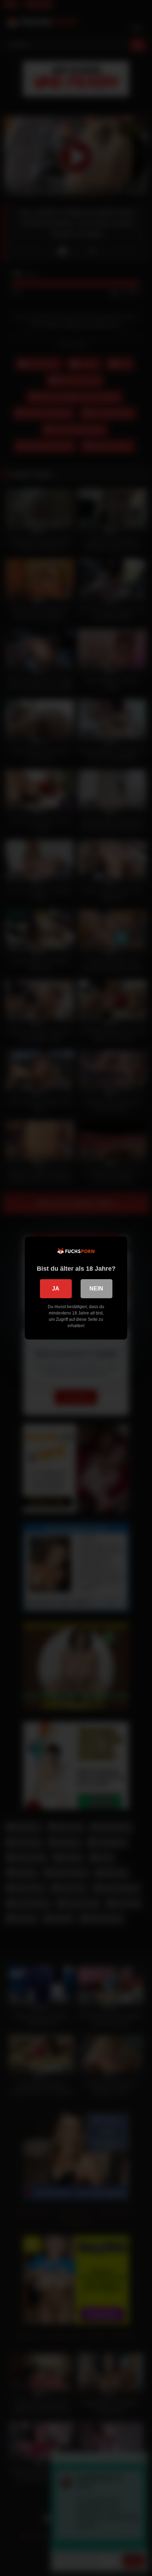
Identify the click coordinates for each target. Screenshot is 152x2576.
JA (56, 1289)
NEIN (96, 1289)
